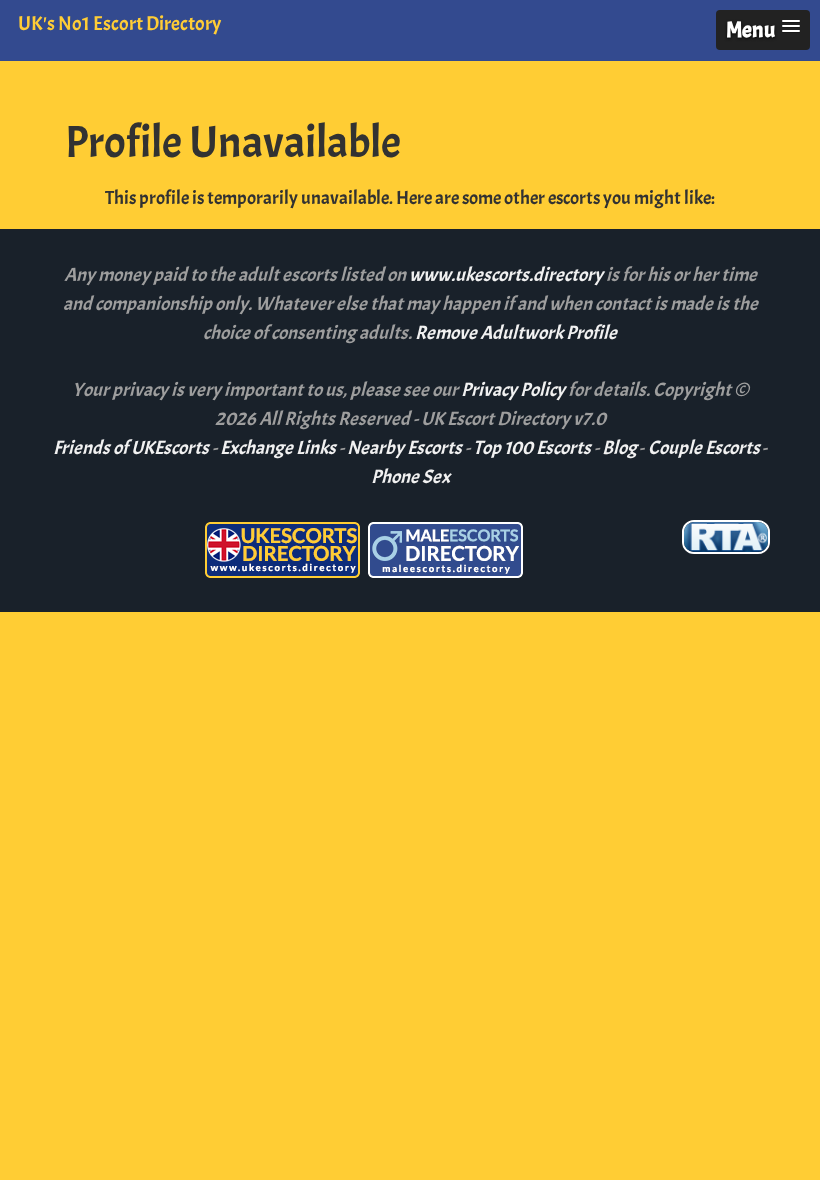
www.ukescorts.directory (507, 275)
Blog (619, 448)
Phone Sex (410, 477)
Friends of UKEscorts (131, 448)
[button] (763, 30)
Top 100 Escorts (532, 448)
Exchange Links (278, 448)
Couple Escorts (704, 448)
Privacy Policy (514, 390)
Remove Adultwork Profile (516, 333)
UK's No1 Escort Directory (119, 23)
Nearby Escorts (404, 448)
